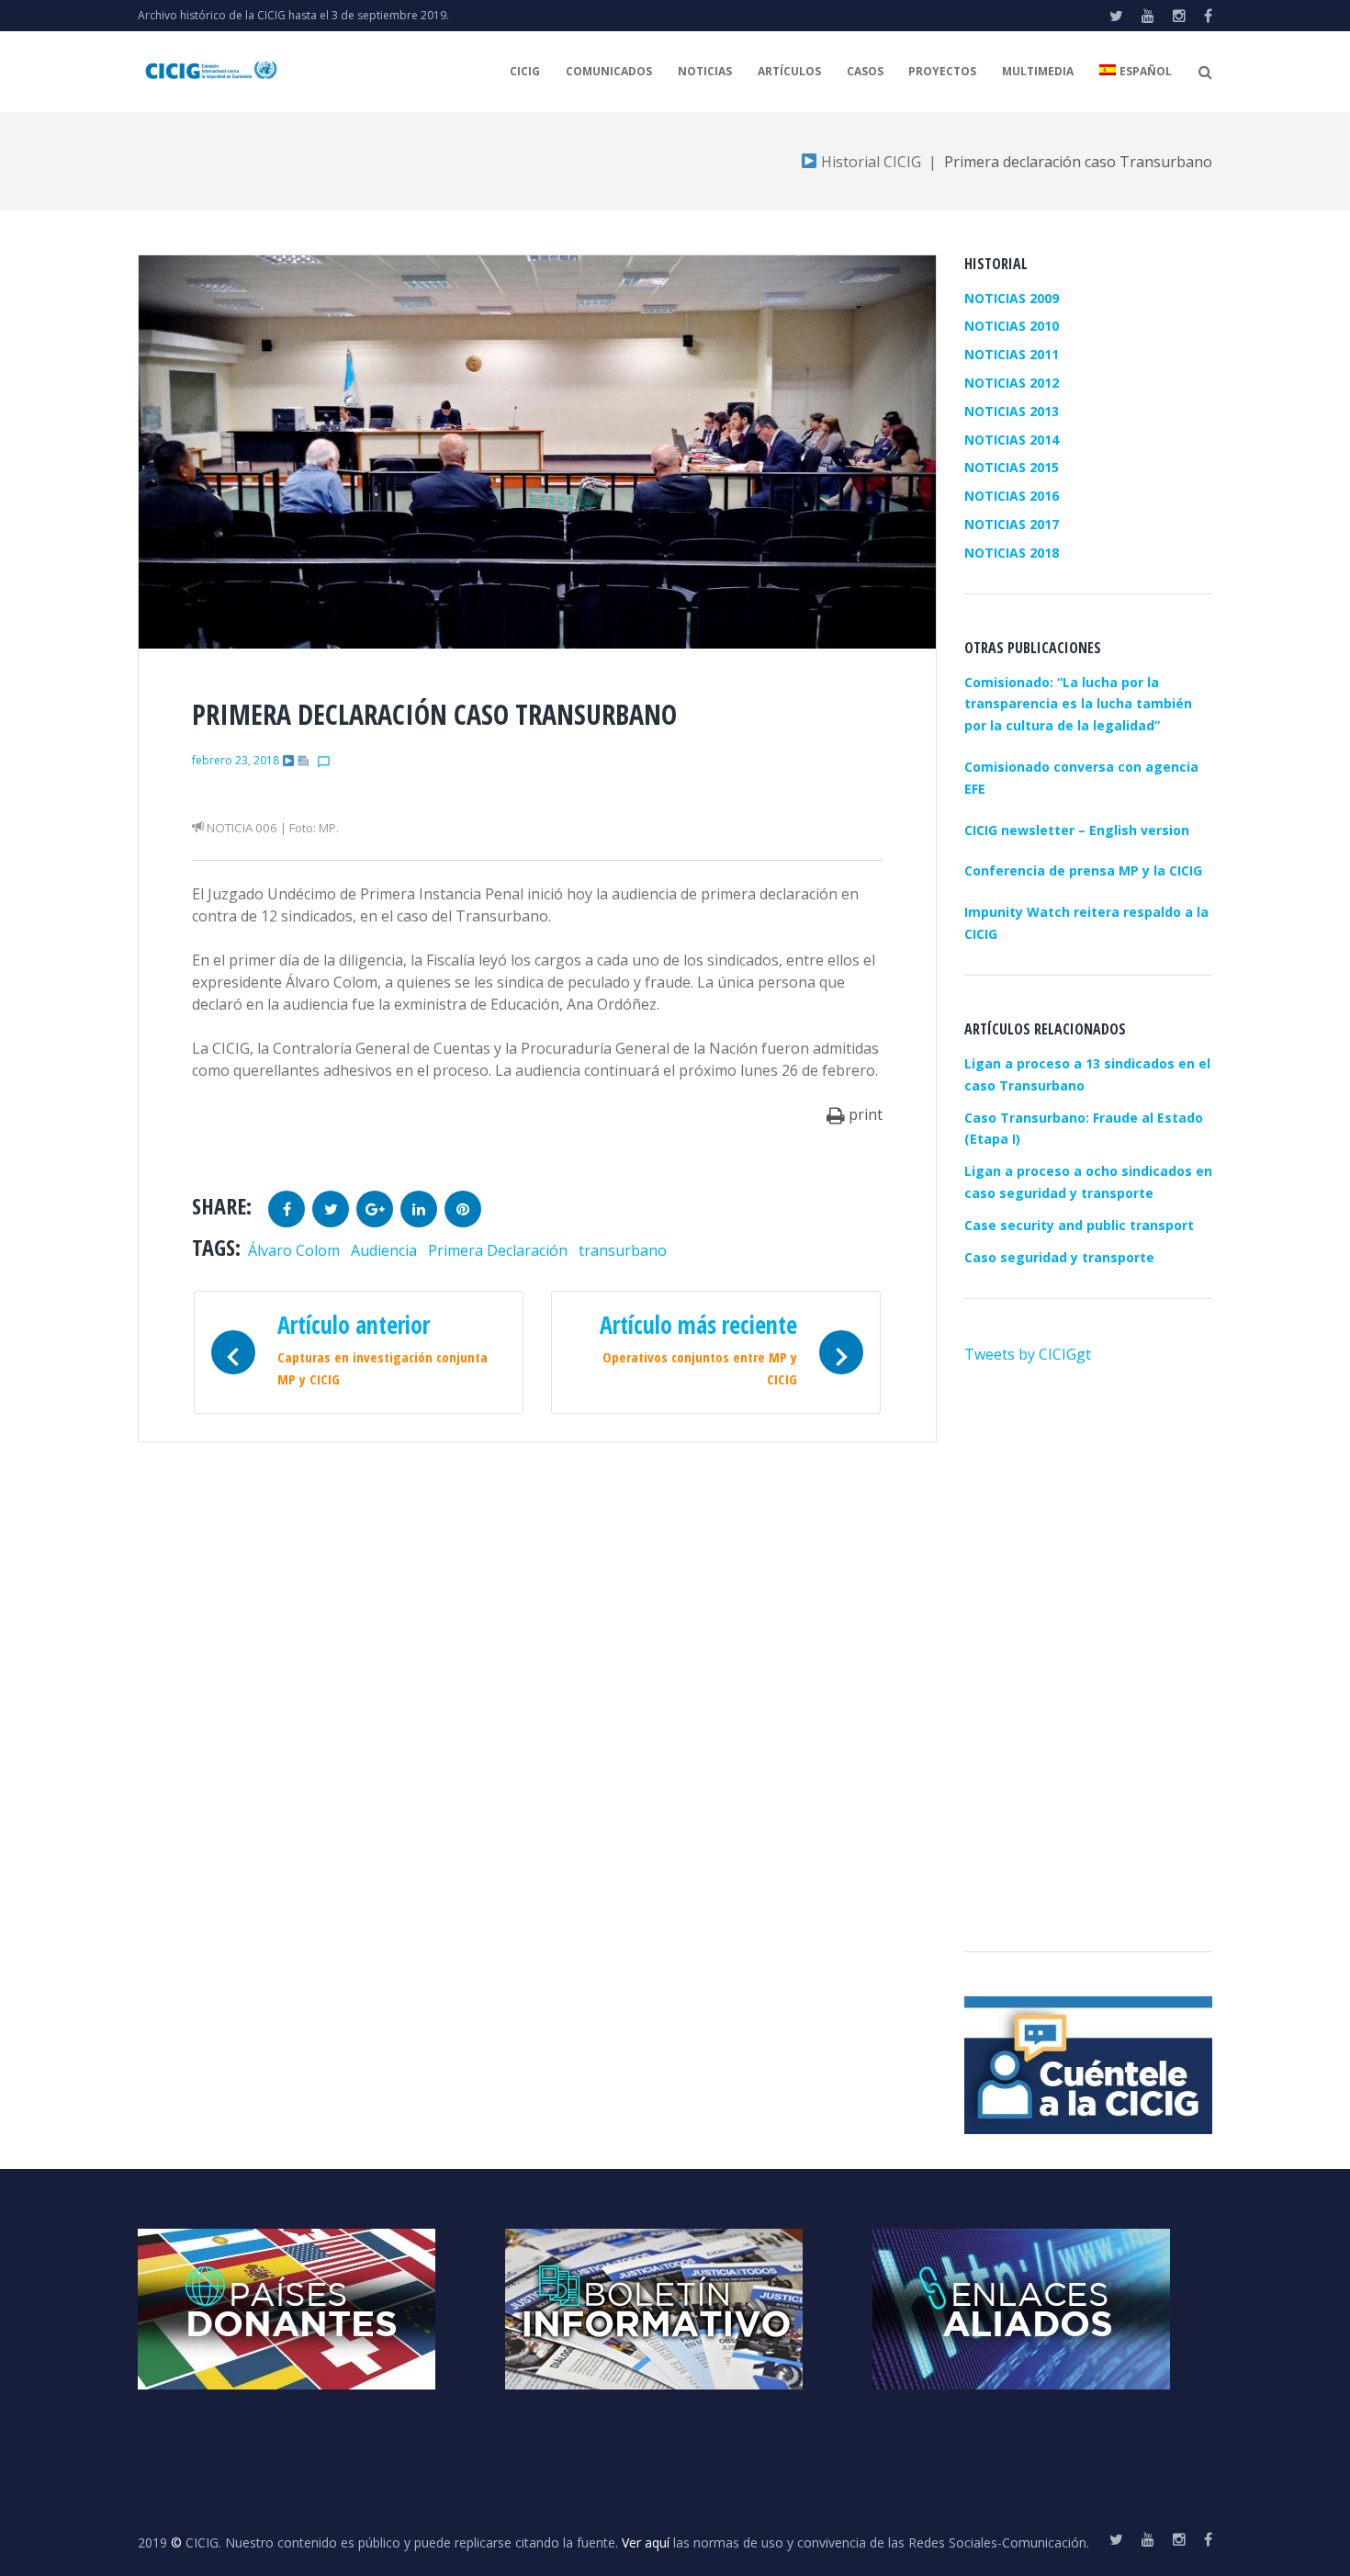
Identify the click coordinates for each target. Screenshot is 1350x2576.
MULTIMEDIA (1038, 71)
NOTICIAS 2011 (1012, 354)
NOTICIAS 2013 (1012, 411)
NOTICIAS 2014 (1012, 440)
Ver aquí (646, 2542)
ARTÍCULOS (789, 71)
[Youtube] (1148, 16)
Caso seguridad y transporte (1059, 1257)
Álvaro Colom (294, 1250)
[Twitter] (1116, 16)
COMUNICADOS (609, 71)
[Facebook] (1208, 16)
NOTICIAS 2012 (1012, 383)
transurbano (623, 1250)
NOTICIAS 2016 (1012, 496)
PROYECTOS (942, 71)
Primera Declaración (498, 1250)
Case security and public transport (1079, 1225)
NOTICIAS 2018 (1012, 553)
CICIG (525, 71)
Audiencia (384, 1250)
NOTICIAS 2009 (1012, 298)
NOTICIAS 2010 (1012, 326)
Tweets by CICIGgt (1028, 1354)
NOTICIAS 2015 (1012, 467)
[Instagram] (1179, 16)
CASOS (865, 71)
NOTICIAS (705, 71)
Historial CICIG (869, 162)
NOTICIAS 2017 (1012, 524)
